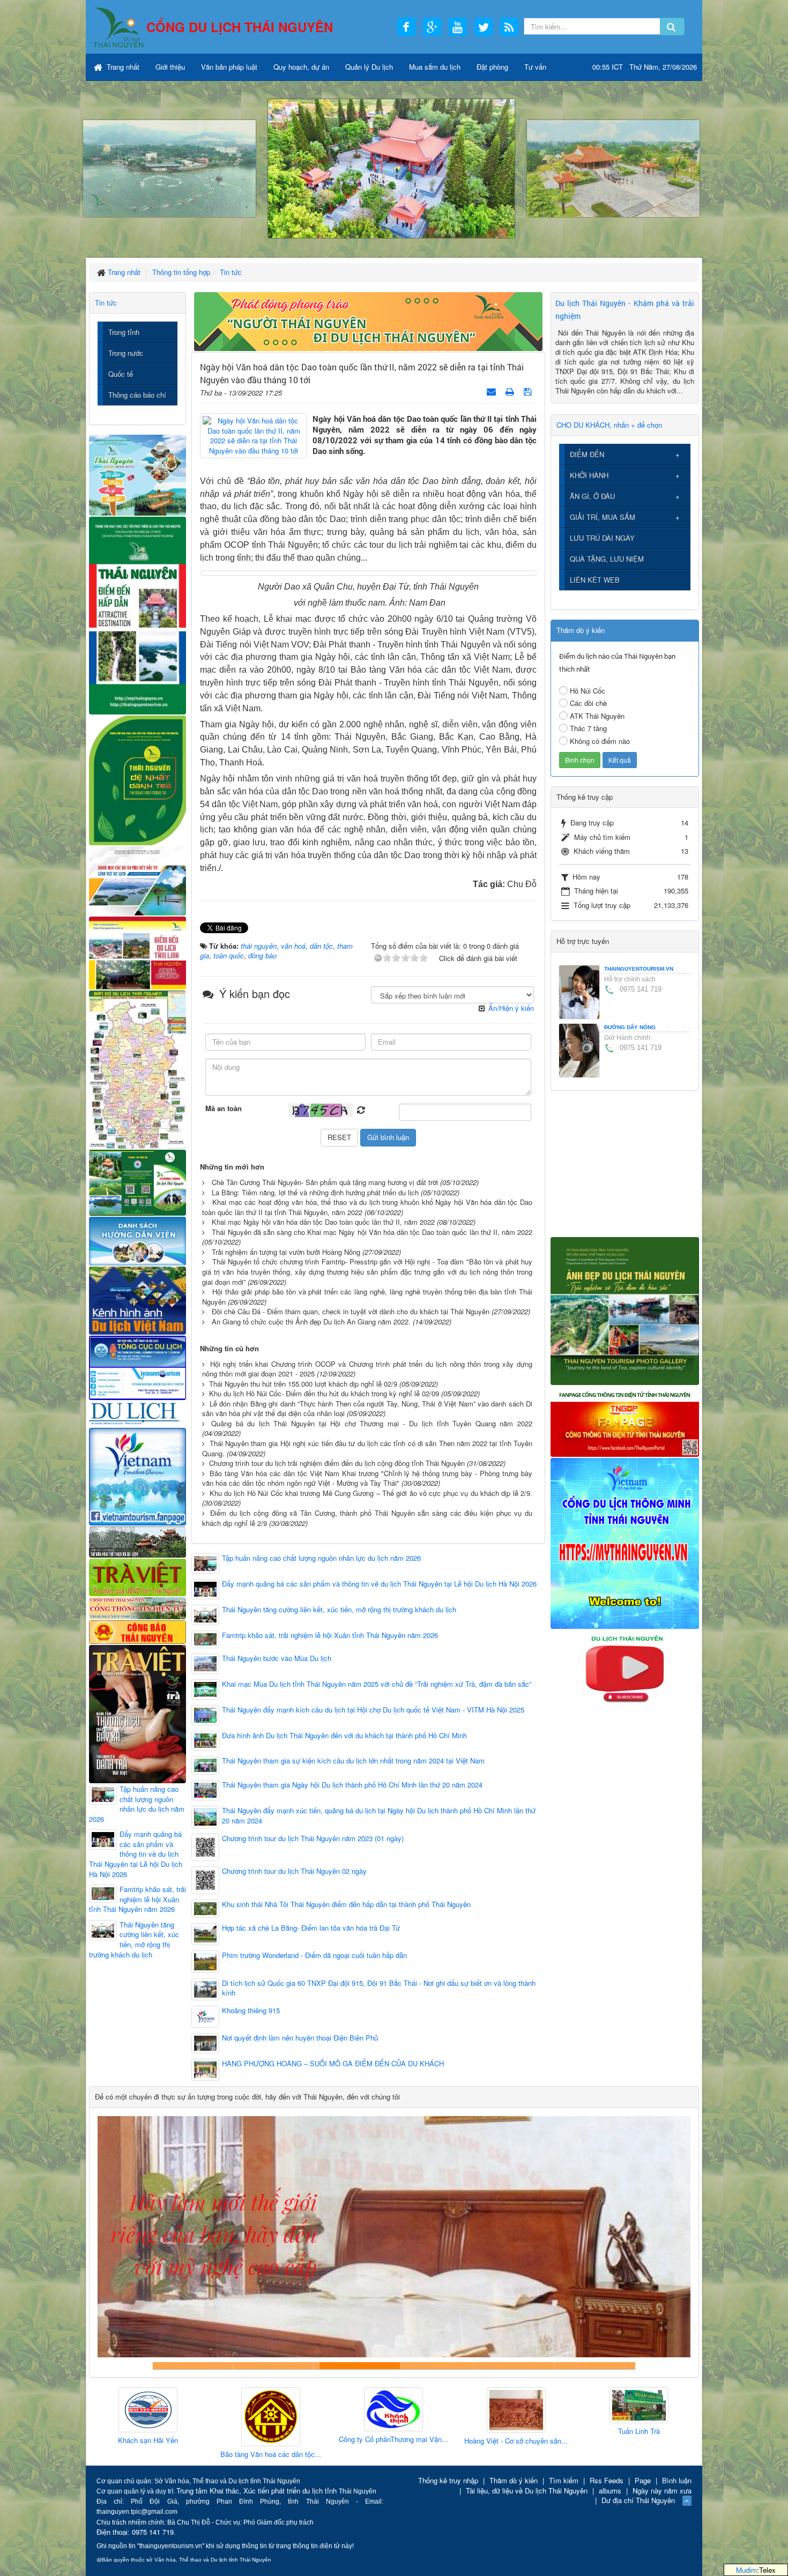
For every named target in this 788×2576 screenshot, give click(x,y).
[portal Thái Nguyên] (137, 1607)
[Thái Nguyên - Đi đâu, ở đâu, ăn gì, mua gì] (137, 474)
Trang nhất (122, 67)
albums (610, 2491)
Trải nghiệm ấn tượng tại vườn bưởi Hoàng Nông (286, 1252)
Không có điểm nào (600, 741)
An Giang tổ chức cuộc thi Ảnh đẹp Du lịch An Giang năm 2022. (311, 1321)
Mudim (746, 2570)
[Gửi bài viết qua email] (492, 391)
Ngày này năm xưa (662, 2491)
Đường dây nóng (630, 1027)
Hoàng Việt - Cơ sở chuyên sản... (378, 2441)
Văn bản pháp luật (229, 67)
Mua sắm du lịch (435, 67)
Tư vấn (535, 67)
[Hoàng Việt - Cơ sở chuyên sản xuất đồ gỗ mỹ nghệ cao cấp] (377, 2411)
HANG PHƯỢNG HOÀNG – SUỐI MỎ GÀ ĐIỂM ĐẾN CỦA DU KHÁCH (333, 2064)
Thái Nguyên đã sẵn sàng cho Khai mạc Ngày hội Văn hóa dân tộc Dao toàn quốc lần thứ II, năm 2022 (372, 1232)
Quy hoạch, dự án (301, 67)
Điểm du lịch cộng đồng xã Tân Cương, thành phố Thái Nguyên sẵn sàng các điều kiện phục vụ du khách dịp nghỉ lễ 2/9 (367, 1518)
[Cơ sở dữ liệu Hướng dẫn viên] (137, 1240)
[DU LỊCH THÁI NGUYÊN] (625, 1310)
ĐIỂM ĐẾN (587, 454)
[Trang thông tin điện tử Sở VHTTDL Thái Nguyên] (137, 1541)
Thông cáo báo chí (137, 395)
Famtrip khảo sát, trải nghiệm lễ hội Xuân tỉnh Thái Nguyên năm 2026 (330, 1635)
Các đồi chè (588, 703)
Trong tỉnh (124, 332)
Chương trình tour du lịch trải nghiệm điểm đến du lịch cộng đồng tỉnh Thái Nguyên (337, 1463)
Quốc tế (121, 374)
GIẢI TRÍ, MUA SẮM (603, 517)
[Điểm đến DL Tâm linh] (137, 952)
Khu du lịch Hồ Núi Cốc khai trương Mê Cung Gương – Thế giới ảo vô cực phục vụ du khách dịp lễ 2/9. (371, 1493)
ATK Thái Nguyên (597, 716)
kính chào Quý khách (273, 2366)
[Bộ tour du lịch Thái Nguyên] (137, 1182)
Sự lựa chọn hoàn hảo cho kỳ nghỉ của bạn (193, 2366)
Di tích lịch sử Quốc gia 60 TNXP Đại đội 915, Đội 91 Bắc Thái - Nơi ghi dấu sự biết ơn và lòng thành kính (379, 1988)
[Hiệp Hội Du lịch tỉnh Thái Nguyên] (623, 2407)
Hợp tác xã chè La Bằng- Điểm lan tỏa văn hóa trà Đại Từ (311, 1928)
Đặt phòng (492, 67)
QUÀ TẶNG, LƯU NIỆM (607, 559)
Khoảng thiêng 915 (251, 2011)
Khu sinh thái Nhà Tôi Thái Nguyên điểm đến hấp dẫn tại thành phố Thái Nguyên (346, 1904)
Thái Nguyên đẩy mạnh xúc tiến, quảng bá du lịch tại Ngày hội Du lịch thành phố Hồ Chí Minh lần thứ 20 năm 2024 (379, 1816)
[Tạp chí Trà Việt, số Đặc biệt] (137, 1713)
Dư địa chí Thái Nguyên (638, 2500)
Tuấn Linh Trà (500, 2431)
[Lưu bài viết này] (529, 391)
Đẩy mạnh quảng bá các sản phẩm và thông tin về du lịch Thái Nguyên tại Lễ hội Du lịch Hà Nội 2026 (379, 1584)
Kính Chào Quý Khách (595, 2366)
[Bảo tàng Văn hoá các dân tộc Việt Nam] (132, 2417)
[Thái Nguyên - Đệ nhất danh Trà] (137, 779)
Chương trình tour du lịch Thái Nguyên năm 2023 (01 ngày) (313, 1838)
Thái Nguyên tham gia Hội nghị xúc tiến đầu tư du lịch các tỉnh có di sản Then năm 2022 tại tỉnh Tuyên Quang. (367, 1448)
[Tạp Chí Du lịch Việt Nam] (137, 1413)
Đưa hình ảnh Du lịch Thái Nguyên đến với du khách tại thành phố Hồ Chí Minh (344, 1736)
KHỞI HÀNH (589, 475)
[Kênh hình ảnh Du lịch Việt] (137, 1300)
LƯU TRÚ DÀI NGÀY (602, 538)
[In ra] (511, 391)
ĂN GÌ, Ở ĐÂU (592, 496)
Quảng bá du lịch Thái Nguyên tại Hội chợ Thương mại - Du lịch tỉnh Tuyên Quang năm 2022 (372, 1423)
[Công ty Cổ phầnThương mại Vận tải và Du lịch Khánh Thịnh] (255, 2410)
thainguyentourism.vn (639, 969)
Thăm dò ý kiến (514, 2480)
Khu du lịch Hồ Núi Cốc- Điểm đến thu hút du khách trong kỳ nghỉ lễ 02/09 (324, 1393)
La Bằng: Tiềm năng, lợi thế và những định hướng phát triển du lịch (315, 1192)
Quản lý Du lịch (369, 67)
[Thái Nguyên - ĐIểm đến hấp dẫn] (137, 614)
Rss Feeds (607, 2480)
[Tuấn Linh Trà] (500, 2406)
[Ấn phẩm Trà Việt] (137, 1576)
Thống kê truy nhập (448, 2480)
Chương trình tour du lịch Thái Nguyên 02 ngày (294, 1871)
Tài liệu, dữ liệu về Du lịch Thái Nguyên (527, 2491)
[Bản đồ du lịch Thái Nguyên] (137, 1069)
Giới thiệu (170, 67)
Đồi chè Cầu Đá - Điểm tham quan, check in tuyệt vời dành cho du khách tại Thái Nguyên (351, 1311)
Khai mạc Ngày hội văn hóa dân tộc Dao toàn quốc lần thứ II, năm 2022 (323, 1222)
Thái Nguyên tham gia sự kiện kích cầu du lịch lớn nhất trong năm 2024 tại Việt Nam (353, 1761)
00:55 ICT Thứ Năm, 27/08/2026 (645, 67)
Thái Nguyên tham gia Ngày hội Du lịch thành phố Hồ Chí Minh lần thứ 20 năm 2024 (352, 1785)
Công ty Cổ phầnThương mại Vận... (255, 2439)
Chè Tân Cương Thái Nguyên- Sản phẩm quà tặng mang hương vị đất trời (325, 1182)
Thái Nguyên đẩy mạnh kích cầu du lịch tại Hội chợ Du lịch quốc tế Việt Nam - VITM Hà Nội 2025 (373, 1710)
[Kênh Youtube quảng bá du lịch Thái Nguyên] (625, 1669)
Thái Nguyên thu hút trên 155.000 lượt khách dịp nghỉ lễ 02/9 (303, 1384)
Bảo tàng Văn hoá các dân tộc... (132, 2454)
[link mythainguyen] (625, 1542)
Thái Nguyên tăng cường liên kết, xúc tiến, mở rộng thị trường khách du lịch (339, 1610)
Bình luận (677, 2480)
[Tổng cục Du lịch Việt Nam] (137, 1367)
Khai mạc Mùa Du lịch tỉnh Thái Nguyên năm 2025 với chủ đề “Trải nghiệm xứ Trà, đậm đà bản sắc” (377, 1684)
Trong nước (126, 353)
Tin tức (106, 303)
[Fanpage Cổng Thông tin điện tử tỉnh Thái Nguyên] (625, 1420)
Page (643, 2480)
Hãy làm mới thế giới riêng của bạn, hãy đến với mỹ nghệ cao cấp (354, 2366)
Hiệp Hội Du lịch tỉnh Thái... (623, 2435)
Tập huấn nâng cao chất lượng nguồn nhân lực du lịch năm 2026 (321, 1558)
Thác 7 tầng (588, 728)
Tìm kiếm (564, 2480)
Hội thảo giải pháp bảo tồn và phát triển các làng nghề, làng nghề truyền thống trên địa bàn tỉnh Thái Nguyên (367, 1297)
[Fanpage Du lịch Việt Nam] (137, 1476)
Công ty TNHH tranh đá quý (434, 2366)
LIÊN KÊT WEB (595, 580)
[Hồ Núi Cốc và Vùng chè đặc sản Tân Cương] (137, 1631)
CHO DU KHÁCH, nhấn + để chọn (609, 425)
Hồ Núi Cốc (588, 691)
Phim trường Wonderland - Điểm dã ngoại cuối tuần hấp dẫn (314, 1955)
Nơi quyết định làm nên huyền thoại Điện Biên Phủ (300, 2038)
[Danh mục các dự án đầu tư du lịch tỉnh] (137, 880)
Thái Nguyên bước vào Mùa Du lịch (277, 1658)
